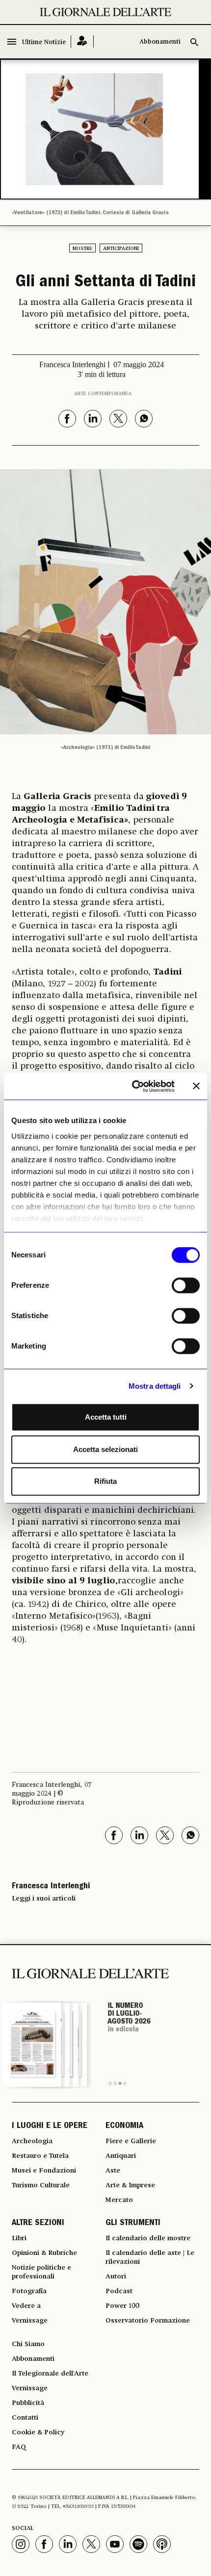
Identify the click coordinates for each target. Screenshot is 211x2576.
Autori (116, 2276)
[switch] (186, 1285)
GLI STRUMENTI (133, 2224)
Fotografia (29, 2291)
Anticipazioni (121, 249)
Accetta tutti (106, 1417)
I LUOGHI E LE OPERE (50, 2126)
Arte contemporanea (103, 394)
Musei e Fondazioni (44, 2171)
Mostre (82, 249)
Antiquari (121, 2156)
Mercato (119, 2200)
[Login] (82, 41)
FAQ (19, 2447)
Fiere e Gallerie (131, 2141)
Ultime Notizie (44, 42)
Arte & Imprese (130, 2185)
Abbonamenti (160, 42)
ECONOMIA (124, 2126)
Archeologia (32, 2141)
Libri (19, 2238)
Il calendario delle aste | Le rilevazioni (150, 2257)
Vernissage (30, 2321)
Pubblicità (28, 2403)
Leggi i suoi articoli (44, 1899)
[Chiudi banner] (196, 1086)
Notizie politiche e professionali (41, 2272)
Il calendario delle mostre (148, 2238)
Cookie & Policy (38, 2432)
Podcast (119, 2291)
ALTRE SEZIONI (38, 2224)
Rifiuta (105, 1481)
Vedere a (26, 2306)
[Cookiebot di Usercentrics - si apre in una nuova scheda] (133, 1086)
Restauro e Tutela (40, 2156)
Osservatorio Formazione (148, 2321)
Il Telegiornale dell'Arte (50, 2374)
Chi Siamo (28, 2344)
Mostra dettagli (155, 1386)
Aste (113, 2171)
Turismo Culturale (41, 2185)
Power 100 (122, 2306)
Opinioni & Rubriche (44, 2253)
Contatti (25, 2418)
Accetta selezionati (105, 1449)
